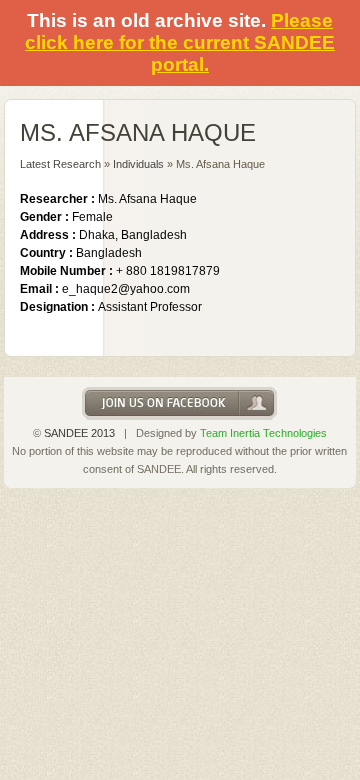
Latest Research (60, 164)
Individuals (138, 164)
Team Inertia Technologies (263, 433)
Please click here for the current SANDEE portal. (180, 42)
